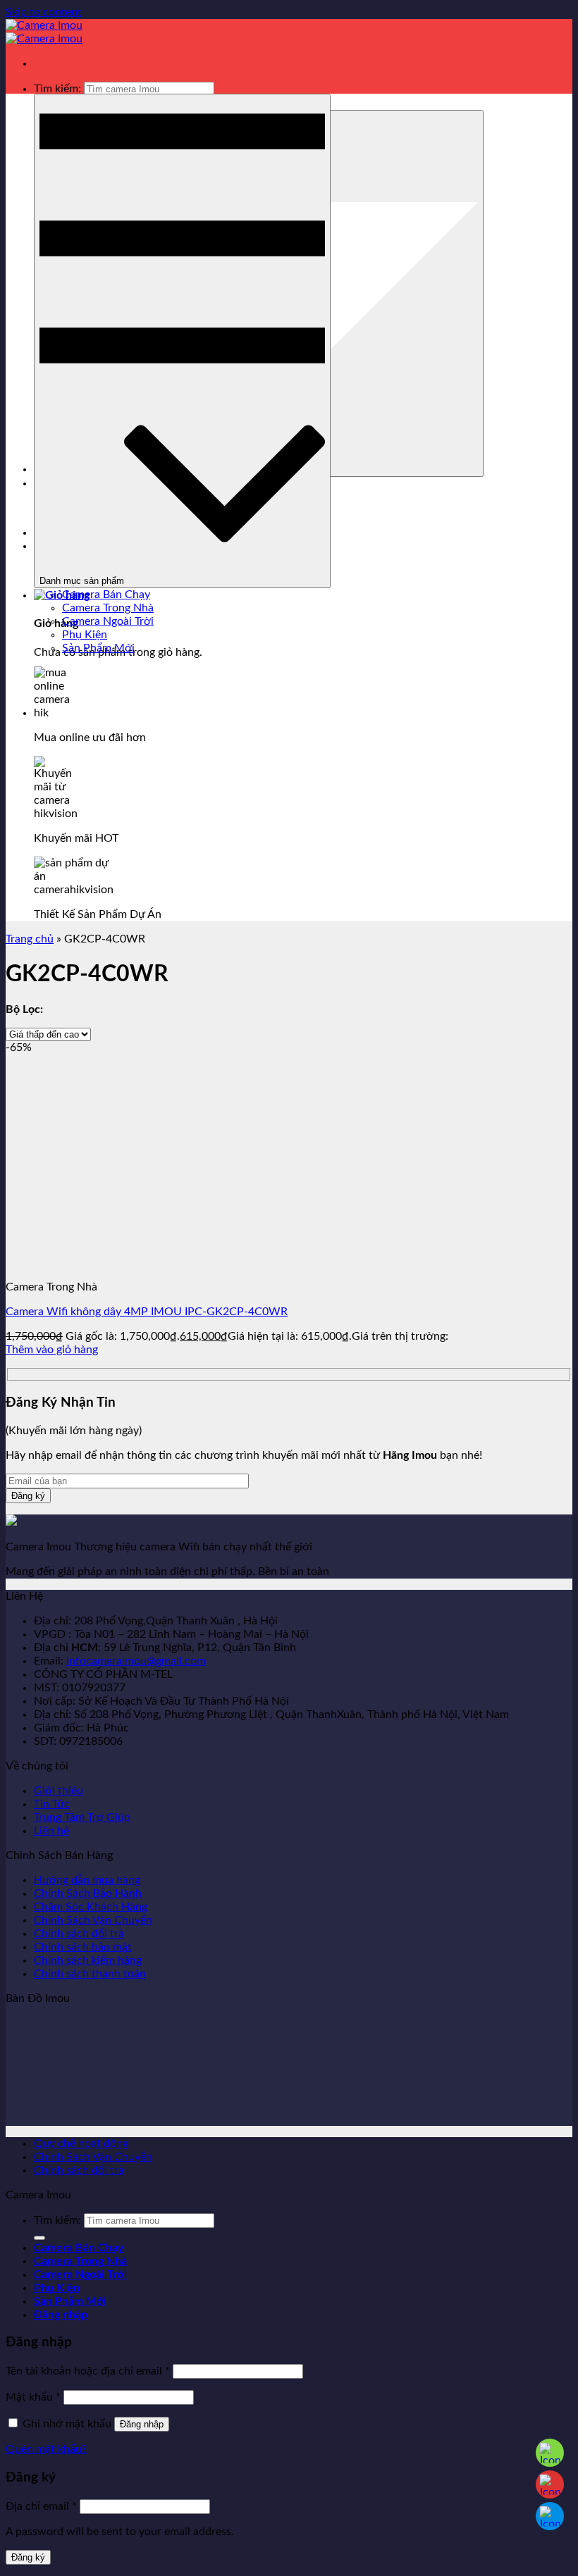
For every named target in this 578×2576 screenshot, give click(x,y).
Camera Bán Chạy (106, 595)
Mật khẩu (33, 2397)
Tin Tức (52, 1804)
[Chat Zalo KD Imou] (550, 2516)
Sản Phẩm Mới (98, 648)
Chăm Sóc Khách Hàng (91, 1907)
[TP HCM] (550, 2484)
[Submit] (39, 2238)
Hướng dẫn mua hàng (87, 1880)
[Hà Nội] (550, 2453)
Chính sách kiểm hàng (88, 1960)
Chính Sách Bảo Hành (88, 1893)
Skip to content (44, 12)
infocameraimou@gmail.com (136, 1661)
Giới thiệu (59, 1791)
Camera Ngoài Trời (108, 621)
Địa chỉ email (41, 2506)
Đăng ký (28, 2557)
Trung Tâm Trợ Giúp (82, 1817)
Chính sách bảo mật (83, 1947)
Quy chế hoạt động (81, 2143)
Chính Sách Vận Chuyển (93, 1920)
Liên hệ (51, 1831)
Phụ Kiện (85, 635)
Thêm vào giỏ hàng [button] (52, 1350)
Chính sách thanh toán (90, 1974)
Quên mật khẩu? (46, 2449)
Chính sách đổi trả (79, 1934)
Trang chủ (30, 939)
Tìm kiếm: (57, 89)
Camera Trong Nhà (108, 608)
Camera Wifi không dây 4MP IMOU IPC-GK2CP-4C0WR (147, 1312)
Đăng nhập (142, 2424)
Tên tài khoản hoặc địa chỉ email (88, 2371)
